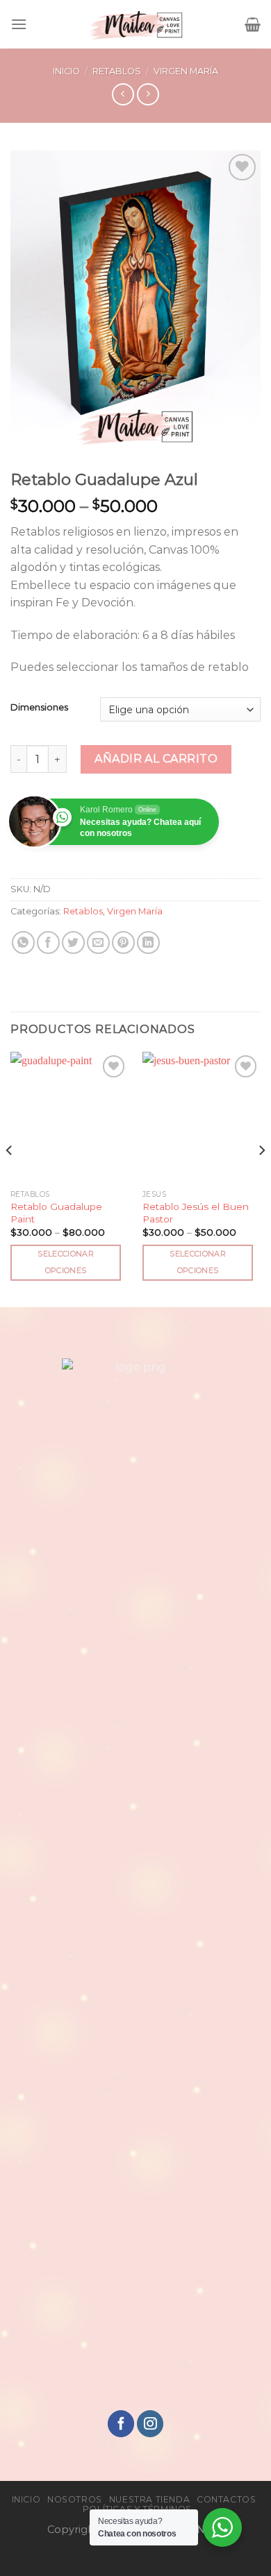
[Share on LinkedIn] (148, 942)
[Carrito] (253, 24)
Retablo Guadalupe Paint (56, 1213)
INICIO (26, 2499)
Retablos (117, 71)
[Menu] (19, 24)
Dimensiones (39, 708)
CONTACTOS (227, 2499)
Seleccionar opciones (66, 1262)
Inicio (66, 71)
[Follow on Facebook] (121, 2424)
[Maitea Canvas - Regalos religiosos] (135, 24)
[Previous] (10, 1178)
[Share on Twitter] (73, 942)
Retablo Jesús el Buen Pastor (196, 1213)
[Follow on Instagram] (150, 2424)
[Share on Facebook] (48, 942)
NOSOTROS (75, 2499)
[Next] (261, 1178)
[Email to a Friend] (98, 942)
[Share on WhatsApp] (23, 942)
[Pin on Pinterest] (123, 942)
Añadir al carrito (156, 759)
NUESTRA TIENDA (150, 2499)
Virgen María (186, 71)
